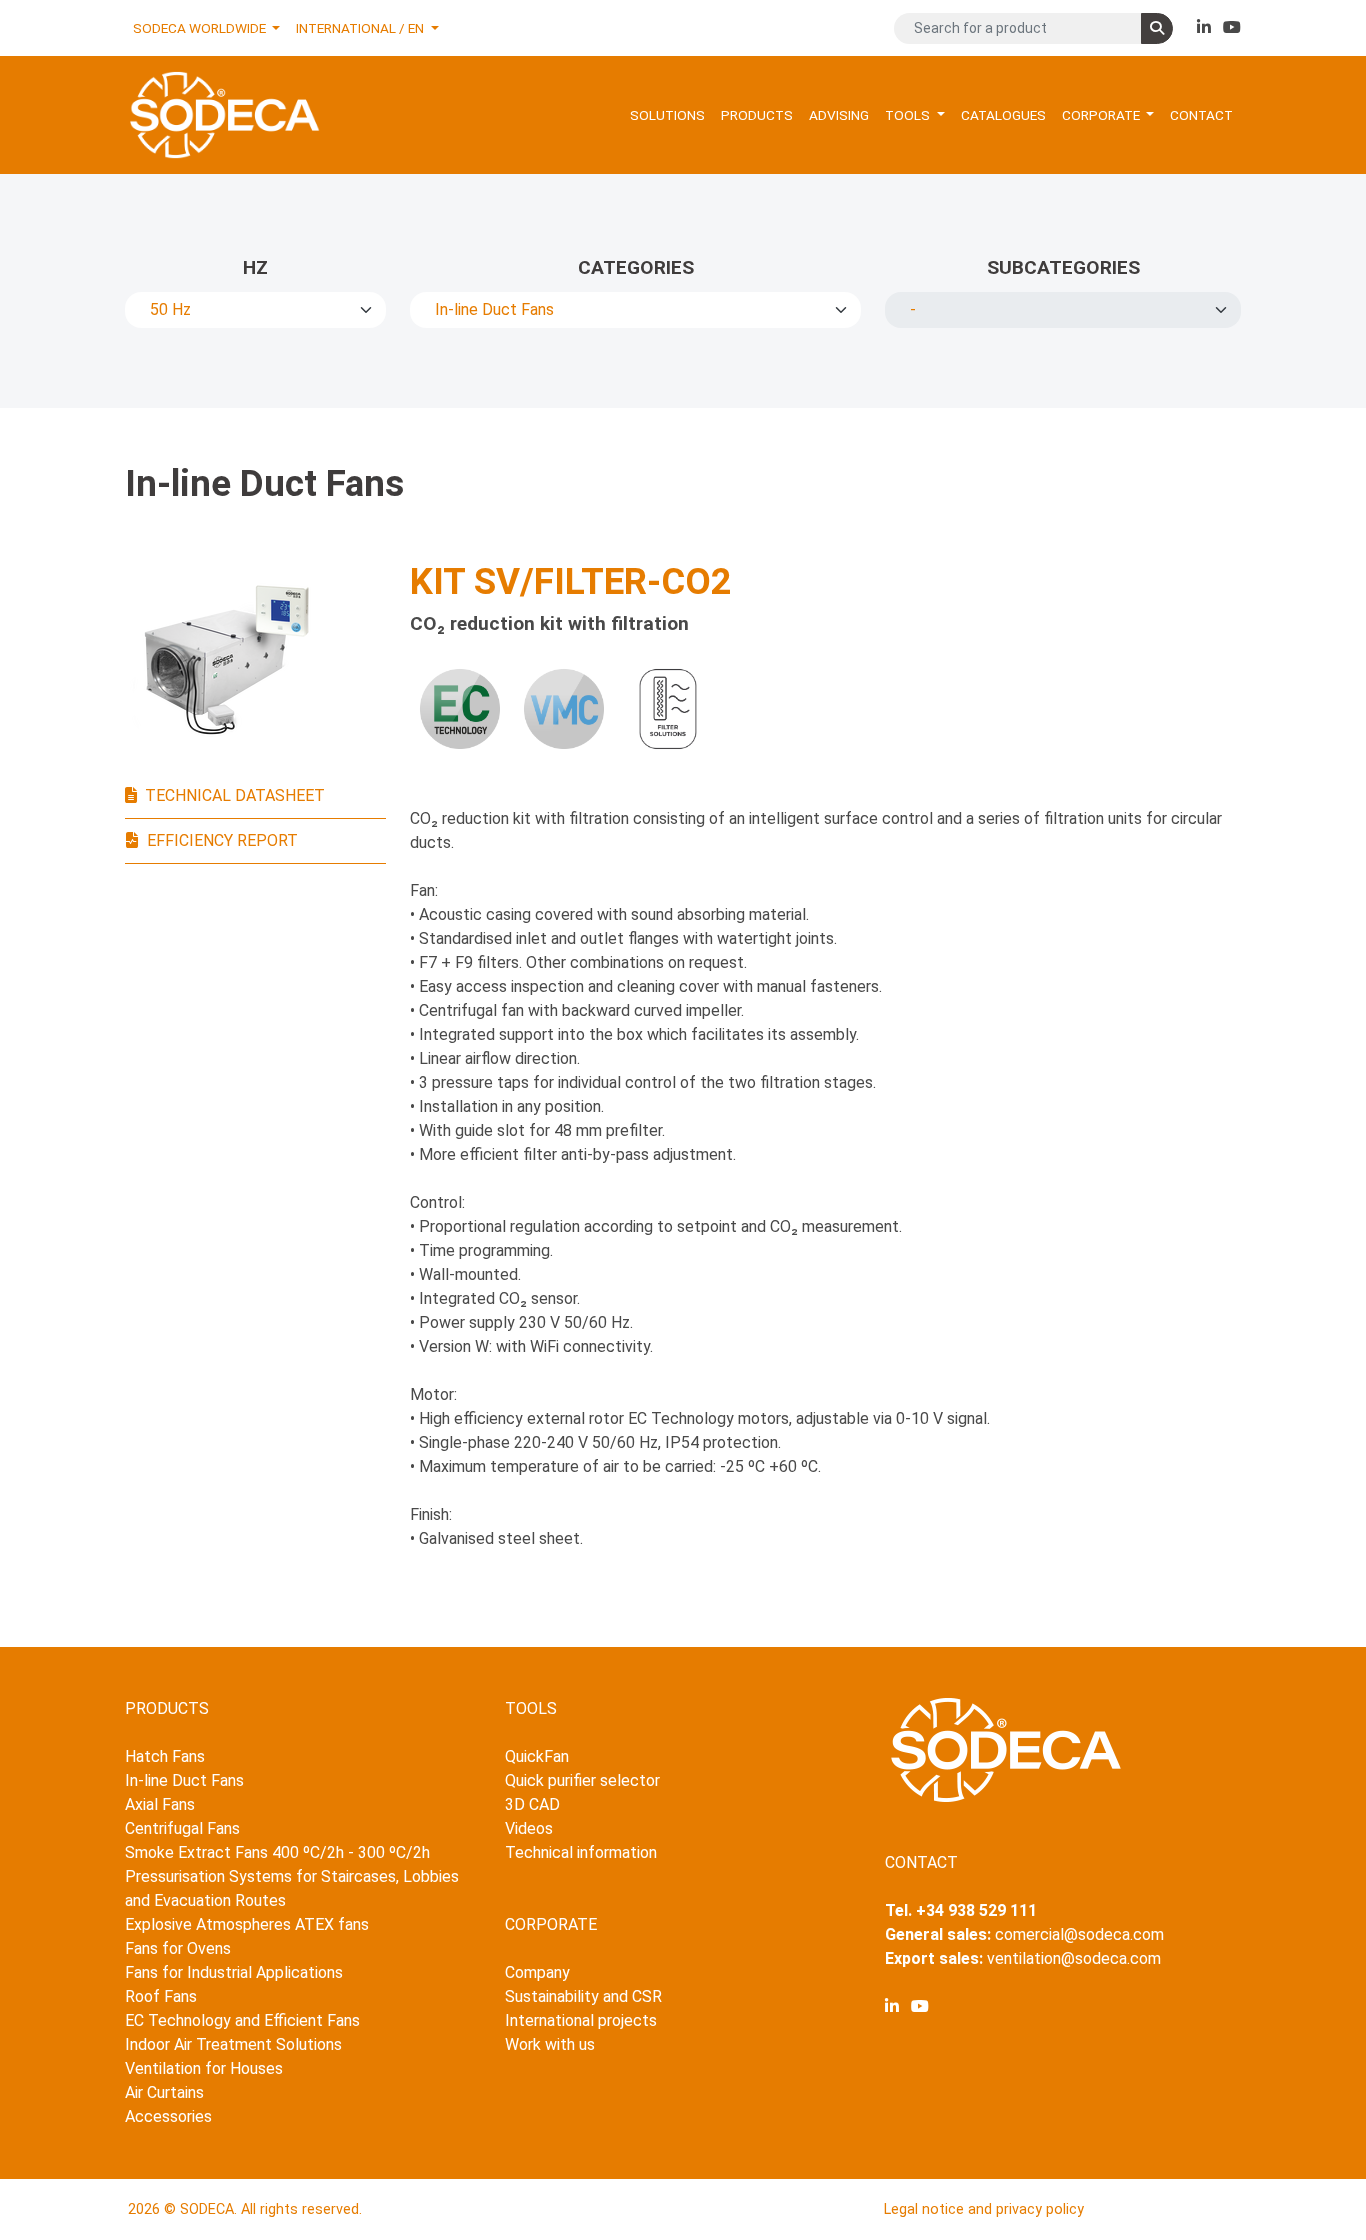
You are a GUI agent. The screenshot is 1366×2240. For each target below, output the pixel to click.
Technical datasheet (235, 795)
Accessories (168, 2116)
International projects (581, 2020)
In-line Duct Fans (184, 1780)
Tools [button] (909, 115)
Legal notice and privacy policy (984, 2209)
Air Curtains (164, 2092)
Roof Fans (161, 1996)
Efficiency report (222, 840)
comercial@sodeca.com (1079, 1934)
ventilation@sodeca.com (1074, 1958)
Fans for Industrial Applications (234, 1972)
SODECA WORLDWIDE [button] (201, 28)
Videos (529, 1828)
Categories (636, 267)
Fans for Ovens (178, 1948)
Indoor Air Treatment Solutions (233, 2044)
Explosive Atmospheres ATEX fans (247, 1924)
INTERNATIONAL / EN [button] (361, 28)
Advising (839, 115)
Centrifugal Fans (182, 1828)
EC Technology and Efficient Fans (242, 2020)
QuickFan (537, 1756)
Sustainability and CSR (583, 1996)
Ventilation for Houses (204, 2068)
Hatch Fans (165, 1756)
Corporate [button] (1102, 115)
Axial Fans (160, 1804)
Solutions (667, 115)
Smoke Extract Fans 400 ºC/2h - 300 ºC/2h (277, 1852)
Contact (1201, 115)
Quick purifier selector (582, 1780)
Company (537, 1972)
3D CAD (532, 1804)
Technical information (581, 1852)
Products (757, 115)
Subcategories (1063, 267)
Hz (255, 267)
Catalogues (1003, 115)
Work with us (550, 2044)
